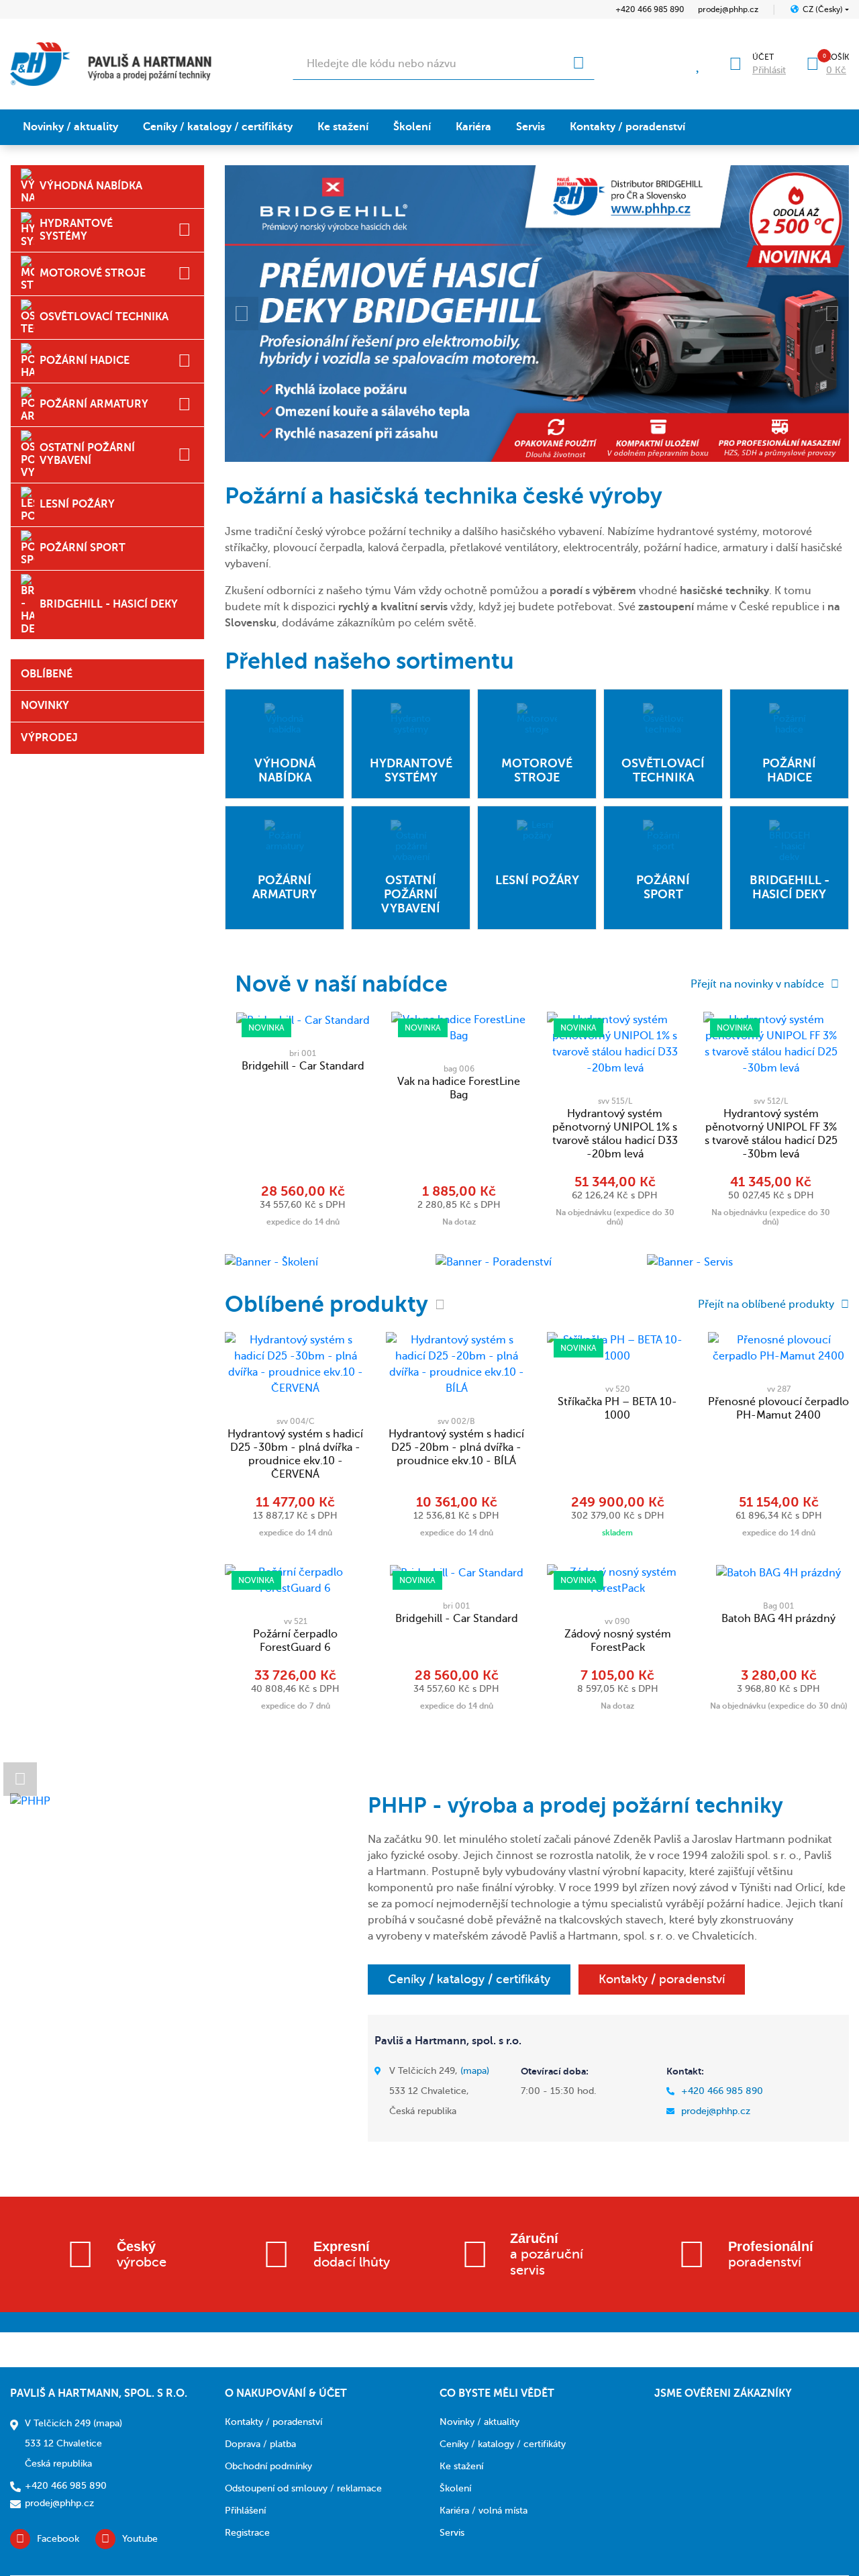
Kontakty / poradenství (627, 127)
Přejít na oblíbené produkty (766, 1304)
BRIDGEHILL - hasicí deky (109, 604)
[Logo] (111, 64)
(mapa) (475, 2071)
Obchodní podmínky (268, 2466)
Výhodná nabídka (91, 186)
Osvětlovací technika (104, 317)
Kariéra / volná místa (484, 2511)
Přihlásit (769, 70)
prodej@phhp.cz (728, 9)
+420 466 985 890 (650, 9)
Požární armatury (94, 404)
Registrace (247, 2533)
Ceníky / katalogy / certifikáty (218, 127)
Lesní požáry (77, 504)
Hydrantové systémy (76, 230)
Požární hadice (85, 361)
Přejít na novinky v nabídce (757, 984)
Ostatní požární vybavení (87, 454)
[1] (578, 64)
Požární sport (83, 548)
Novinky (45, 706)
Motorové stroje (93, 273)
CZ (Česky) (823, 9)
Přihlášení (245, 2511)
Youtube (140, 2539)
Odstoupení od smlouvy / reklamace (303, 2488)
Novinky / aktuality (70, 127)
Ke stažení (343, 127)
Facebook (58, 2539)
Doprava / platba (260, 2444)
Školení (412, 127)
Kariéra (473, 127)
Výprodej (49, 738)
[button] (242, 314)
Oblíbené (47, 674)
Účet (763, 57)
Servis (530, 127)
